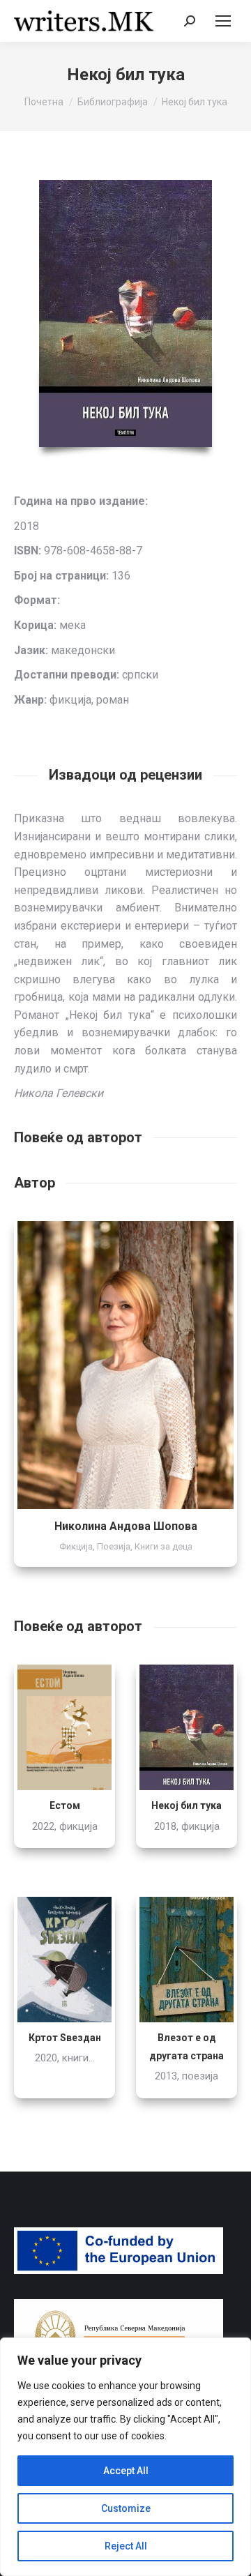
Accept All (126, 2471)
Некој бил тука (187, 1805)
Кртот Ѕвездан (65, 2038)
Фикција (76, 1546)
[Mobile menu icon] (223, 21)
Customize (126, 2508)
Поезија (114, 1546)
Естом (65, 1805)
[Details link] (125, 1365)
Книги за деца (163, 1546)
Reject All (126, 2546)
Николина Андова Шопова (126, 1526)
